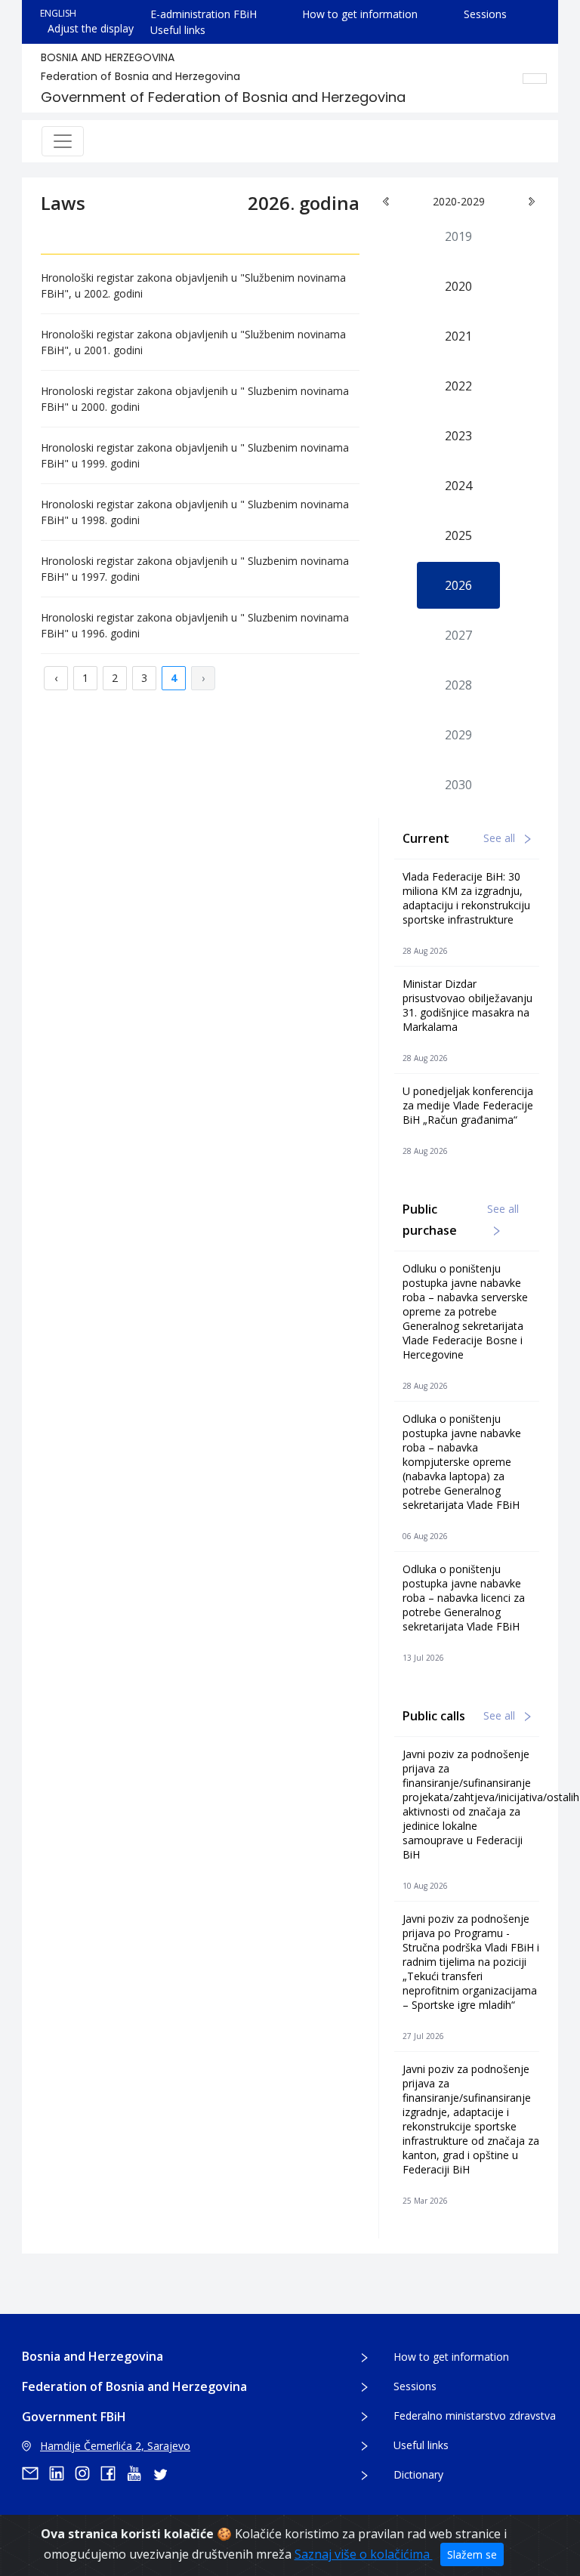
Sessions (485, 14)
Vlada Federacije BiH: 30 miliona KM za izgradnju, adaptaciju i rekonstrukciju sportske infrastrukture (466, 898)
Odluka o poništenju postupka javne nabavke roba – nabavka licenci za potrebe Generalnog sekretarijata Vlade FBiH (464, 1598)
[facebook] (113, 2473)
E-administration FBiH (204, 14)
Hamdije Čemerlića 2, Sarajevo (115, 2446)
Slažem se (472, 2554)
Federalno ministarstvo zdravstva (475, 2416)
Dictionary (418, 2474)
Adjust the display (91, 28)
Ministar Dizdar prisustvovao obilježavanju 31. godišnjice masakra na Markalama (467, 1005)
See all (501, 838)
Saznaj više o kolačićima (364, 2554)
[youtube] (139, 2473)
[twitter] (165, 2473)
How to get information (360, 14)
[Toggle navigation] (63, 141)
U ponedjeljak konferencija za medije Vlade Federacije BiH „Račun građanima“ (468, 1105)
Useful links (178, 30)
